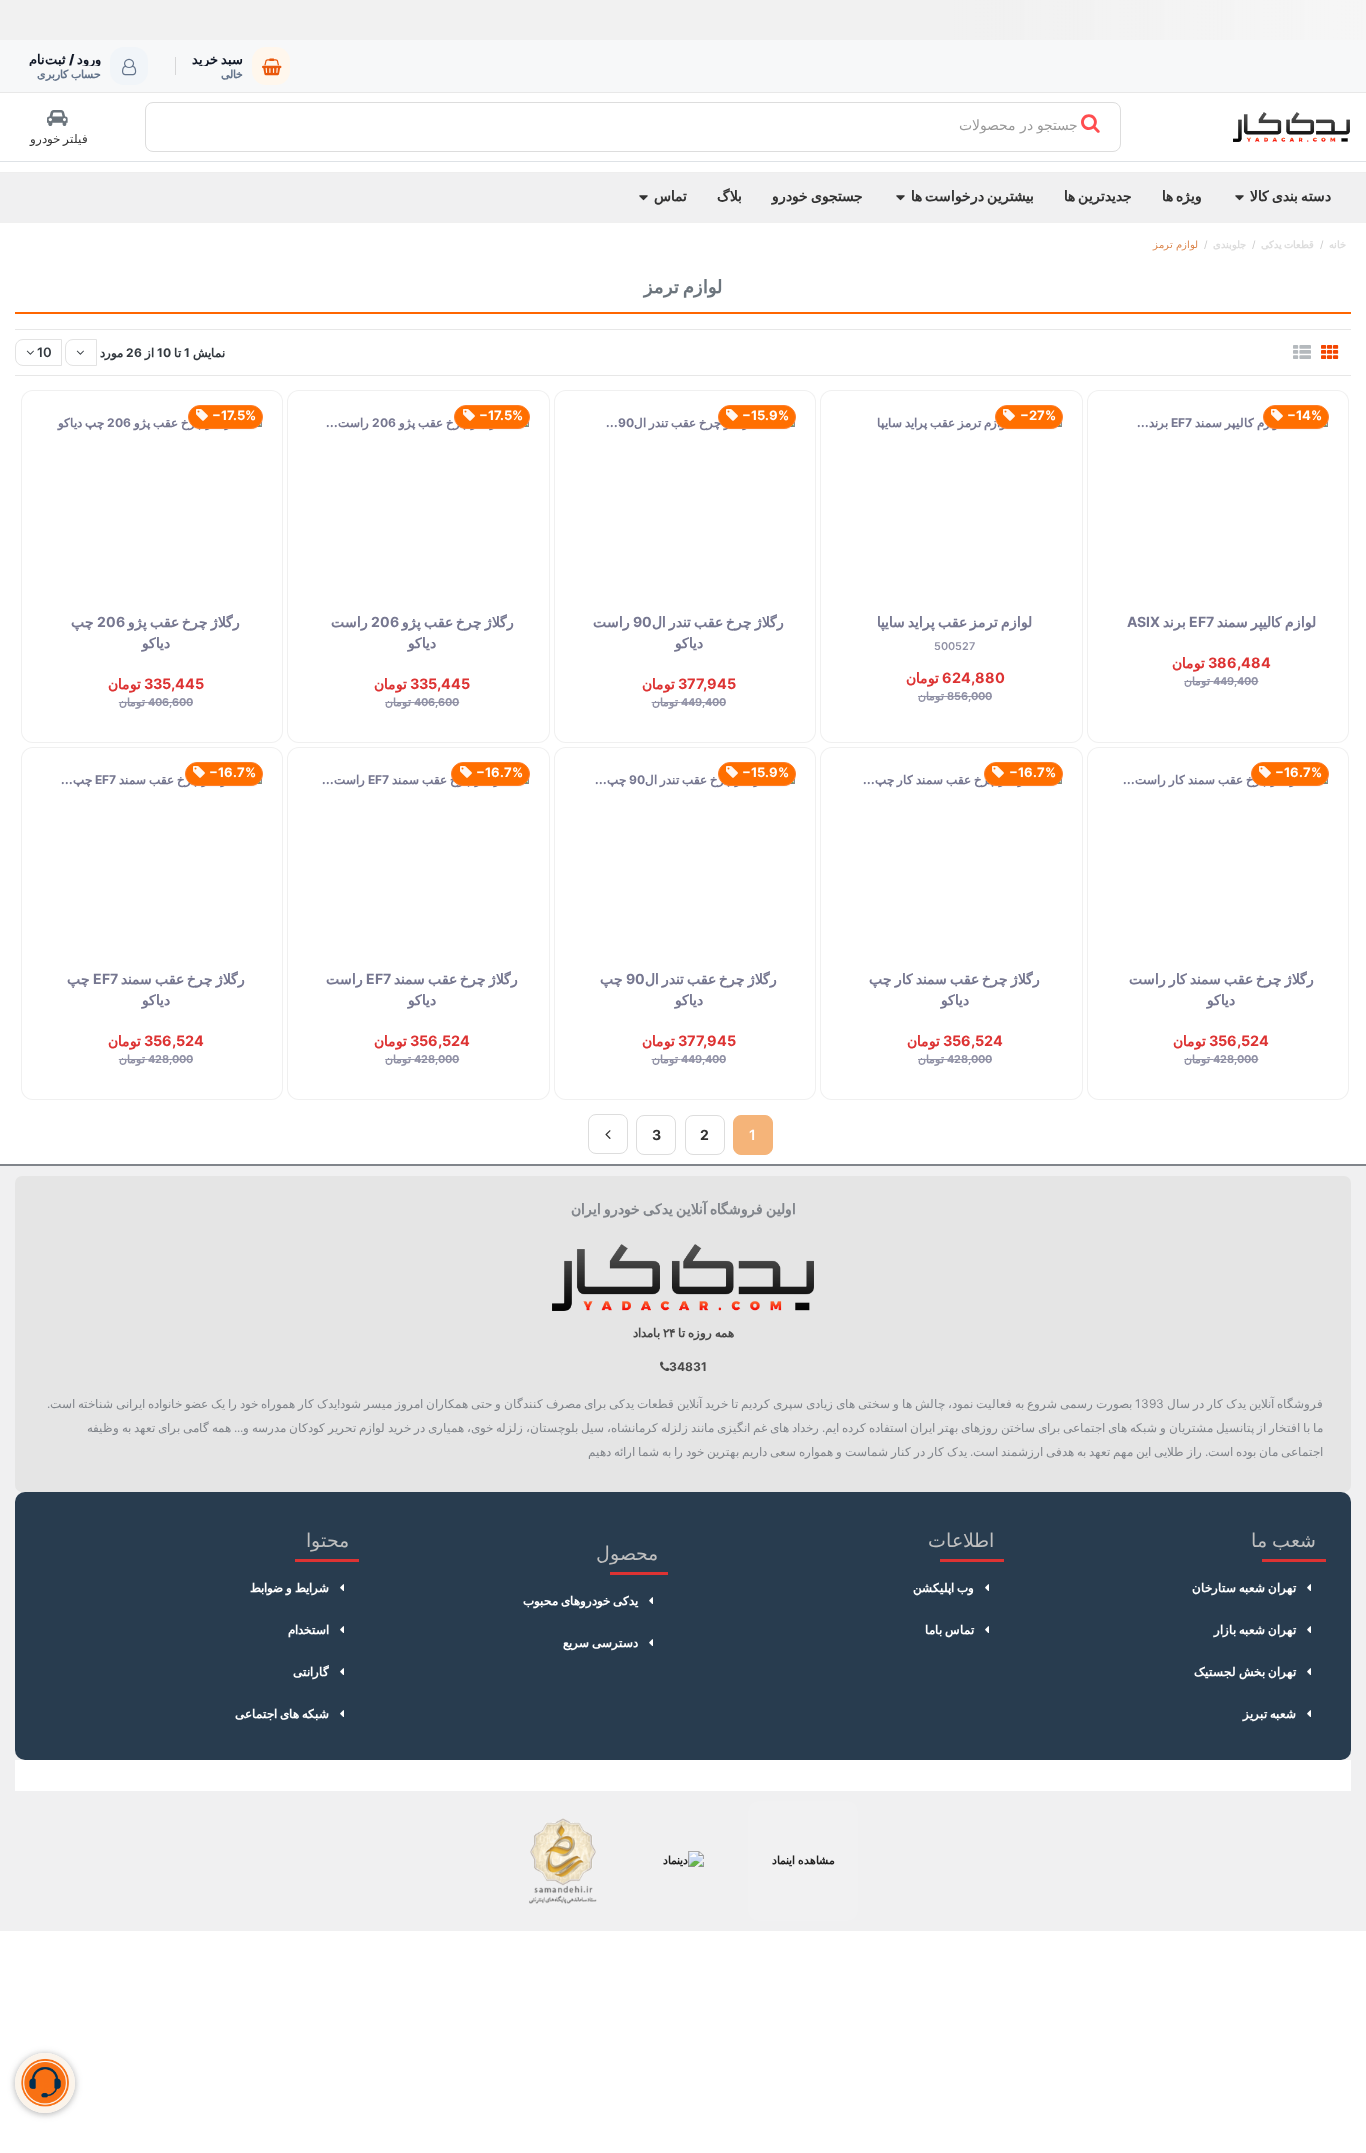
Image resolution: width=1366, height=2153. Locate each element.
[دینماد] (683, 1861)
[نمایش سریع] (1314, 529)
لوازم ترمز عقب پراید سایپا (954, 621)
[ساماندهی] (563, 1861)
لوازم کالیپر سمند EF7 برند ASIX (1221, 621)
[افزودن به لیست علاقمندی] (1314, 439)
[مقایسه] (1314, 484)
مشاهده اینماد (803, 1860)
